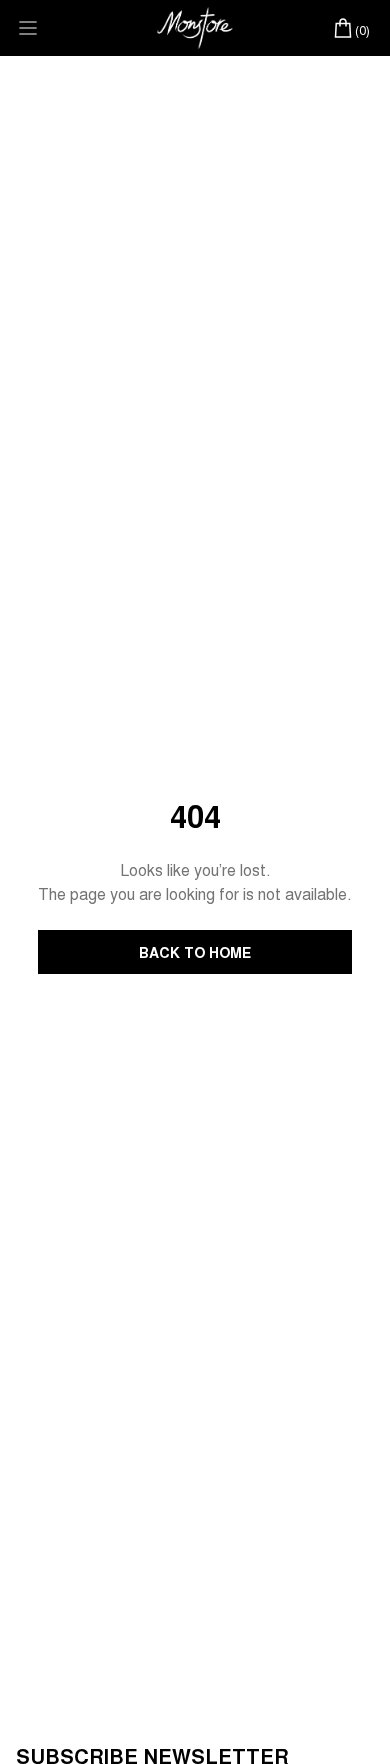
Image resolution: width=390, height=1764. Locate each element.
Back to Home (195, 952)
